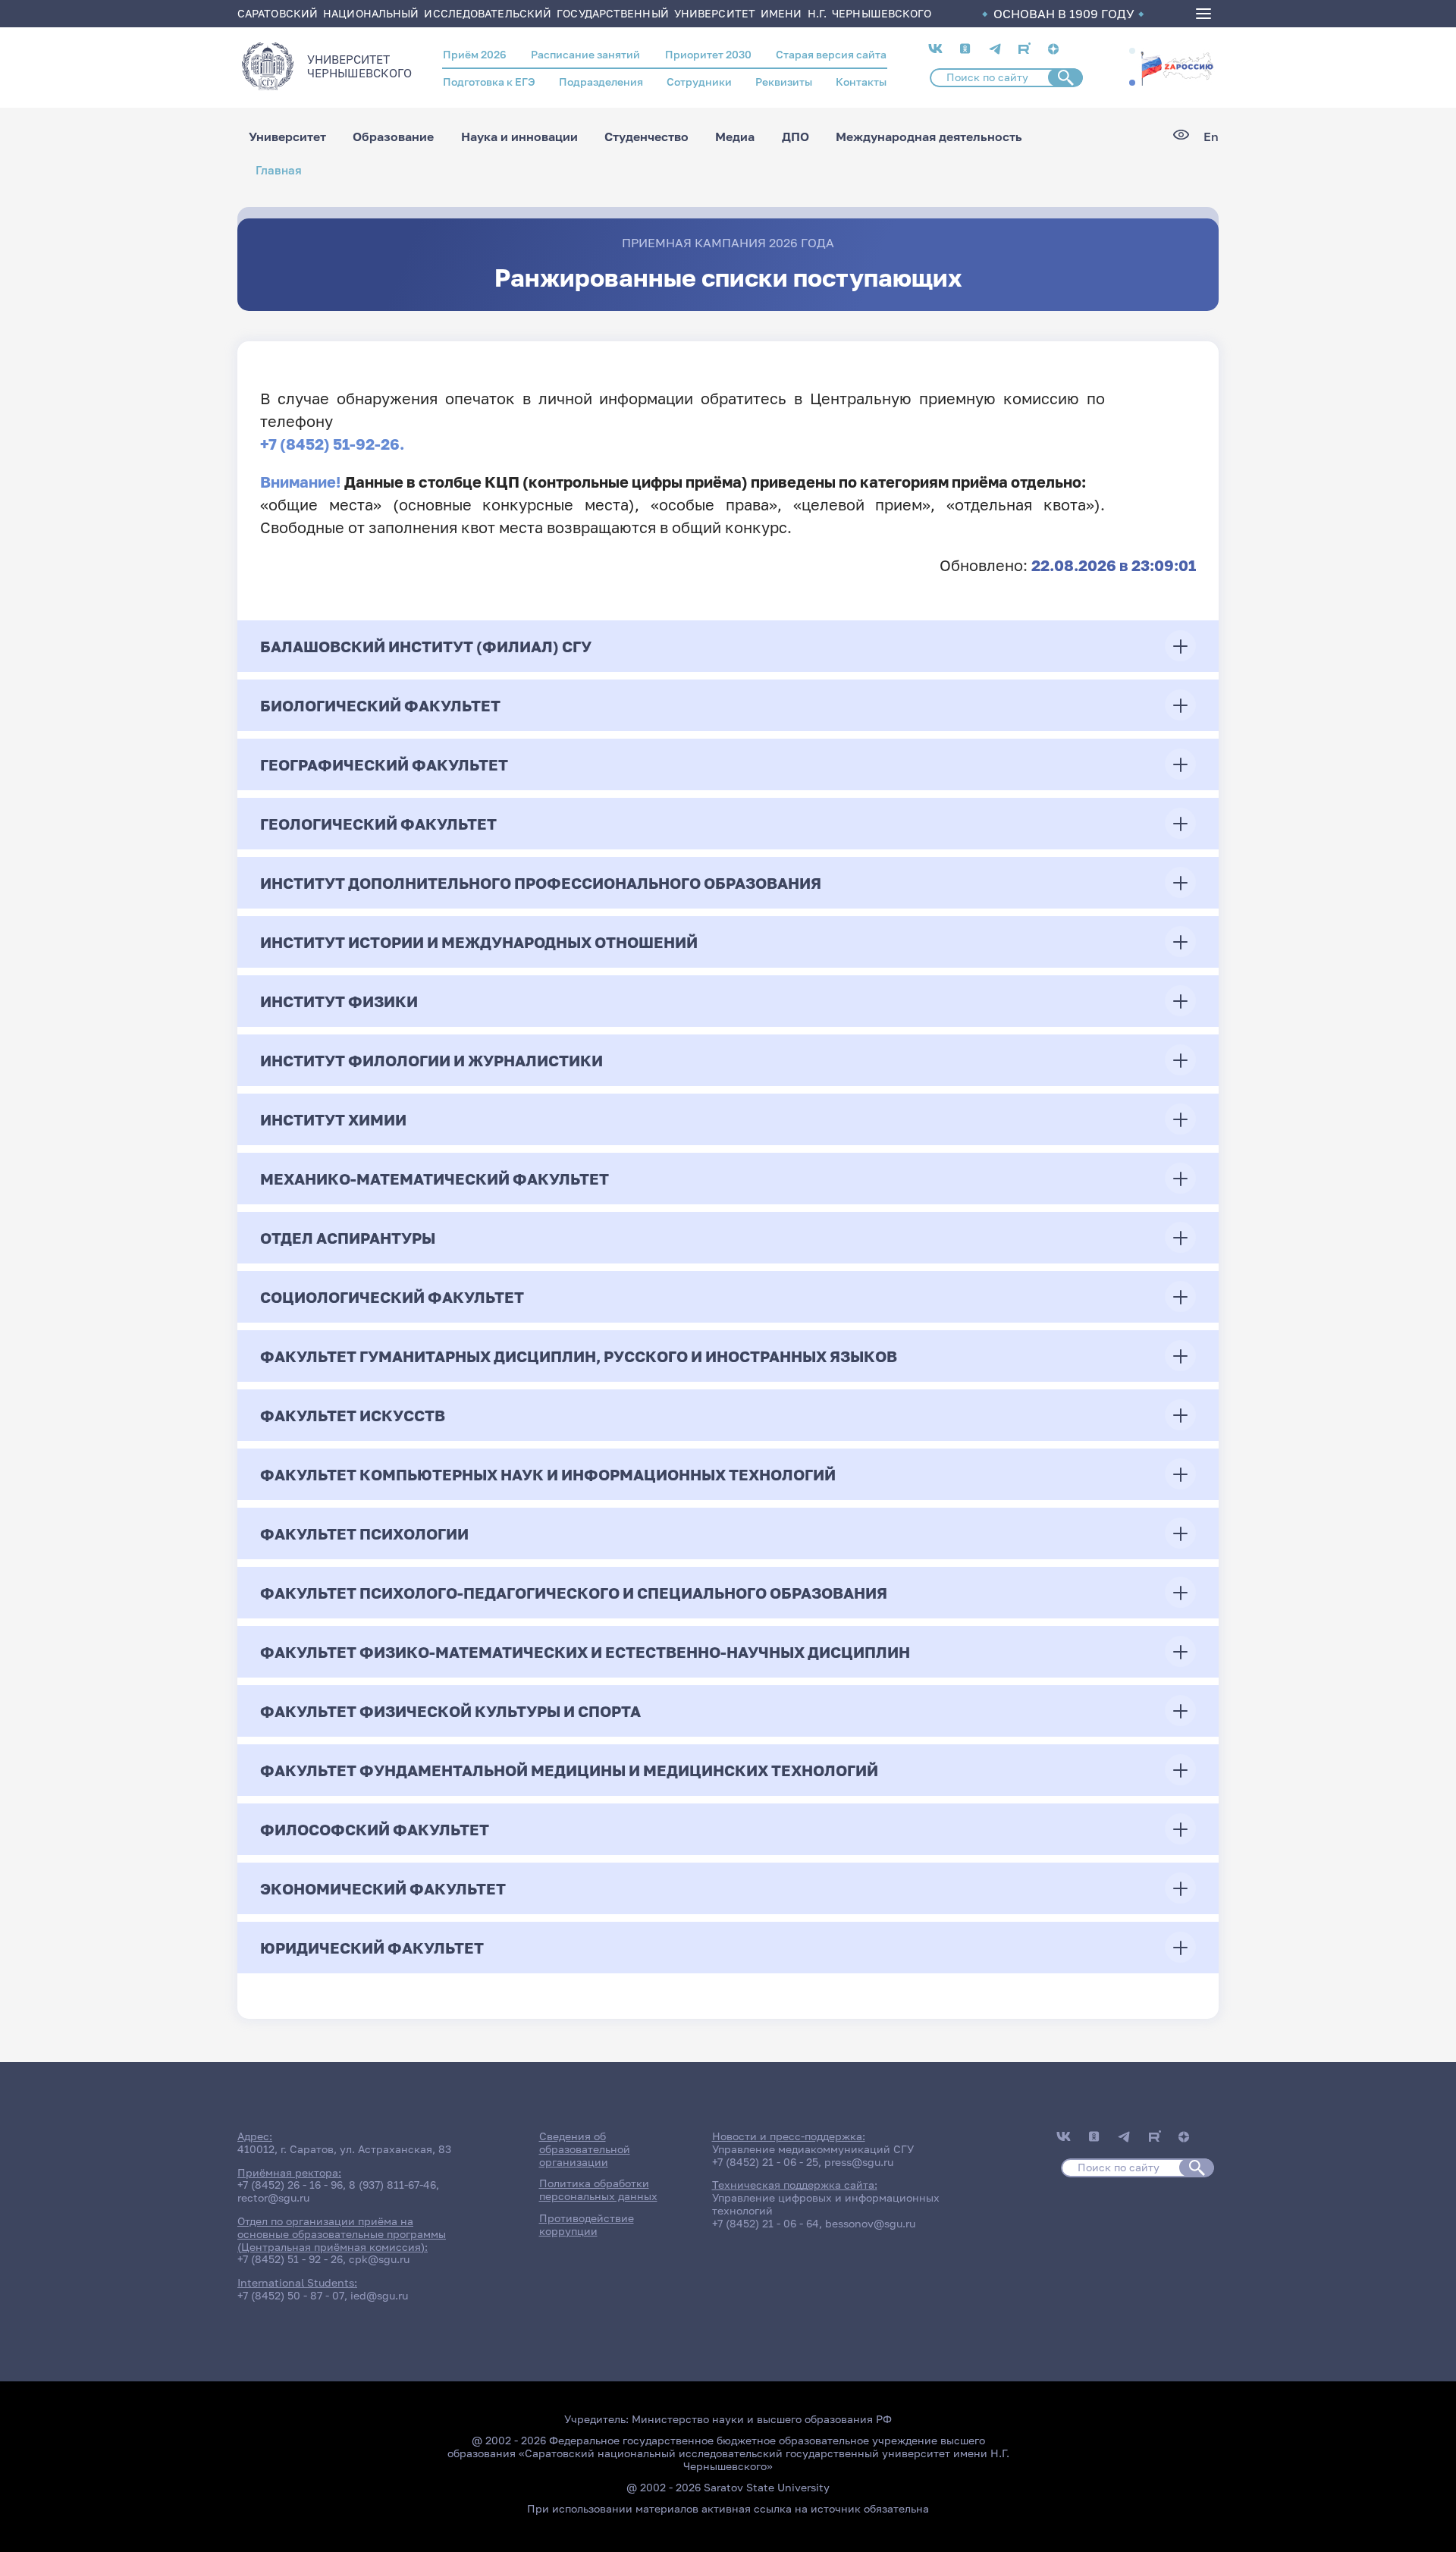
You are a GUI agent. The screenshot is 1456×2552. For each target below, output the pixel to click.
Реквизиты (784, 82)
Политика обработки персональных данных (598, 2189)
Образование (393, 137)
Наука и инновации (519, 137)
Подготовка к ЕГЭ (489, 82)
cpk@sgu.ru (379, 2259)
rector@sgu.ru (273, 2197)
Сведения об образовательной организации (585, 2149)
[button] (1132, 51)
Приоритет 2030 (708, 54)
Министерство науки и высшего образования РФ (762, 2419)
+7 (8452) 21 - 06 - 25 (765, 2162)
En (1211, 137)
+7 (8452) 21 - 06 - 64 (766, 2223)
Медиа (735, 137)
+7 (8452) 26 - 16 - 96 (290, 2185)
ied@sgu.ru (379, 2295)
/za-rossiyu (1177, 67)
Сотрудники (699, 82)
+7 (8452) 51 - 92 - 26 (290, 2259)
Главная (279, 170)
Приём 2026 (475, 54)
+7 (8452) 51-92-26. (332, 444)
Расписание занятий (585, 54)
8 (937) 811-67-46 (392, 2185)
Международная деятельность (929, 137)
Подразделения (601, 82)
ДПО (795, 137)
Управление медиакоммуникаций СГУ (813, 2149)
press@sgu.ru (859, 2162)
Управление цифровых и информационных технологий (826, 2204)
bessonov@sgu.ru (870, 2223)
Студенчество (646, 137)
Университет (287, 137)
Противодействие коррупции (587, 2224)
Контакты (861, 82)
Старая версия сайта (831, 54)
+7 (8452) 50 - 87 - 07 (291, 2295)
